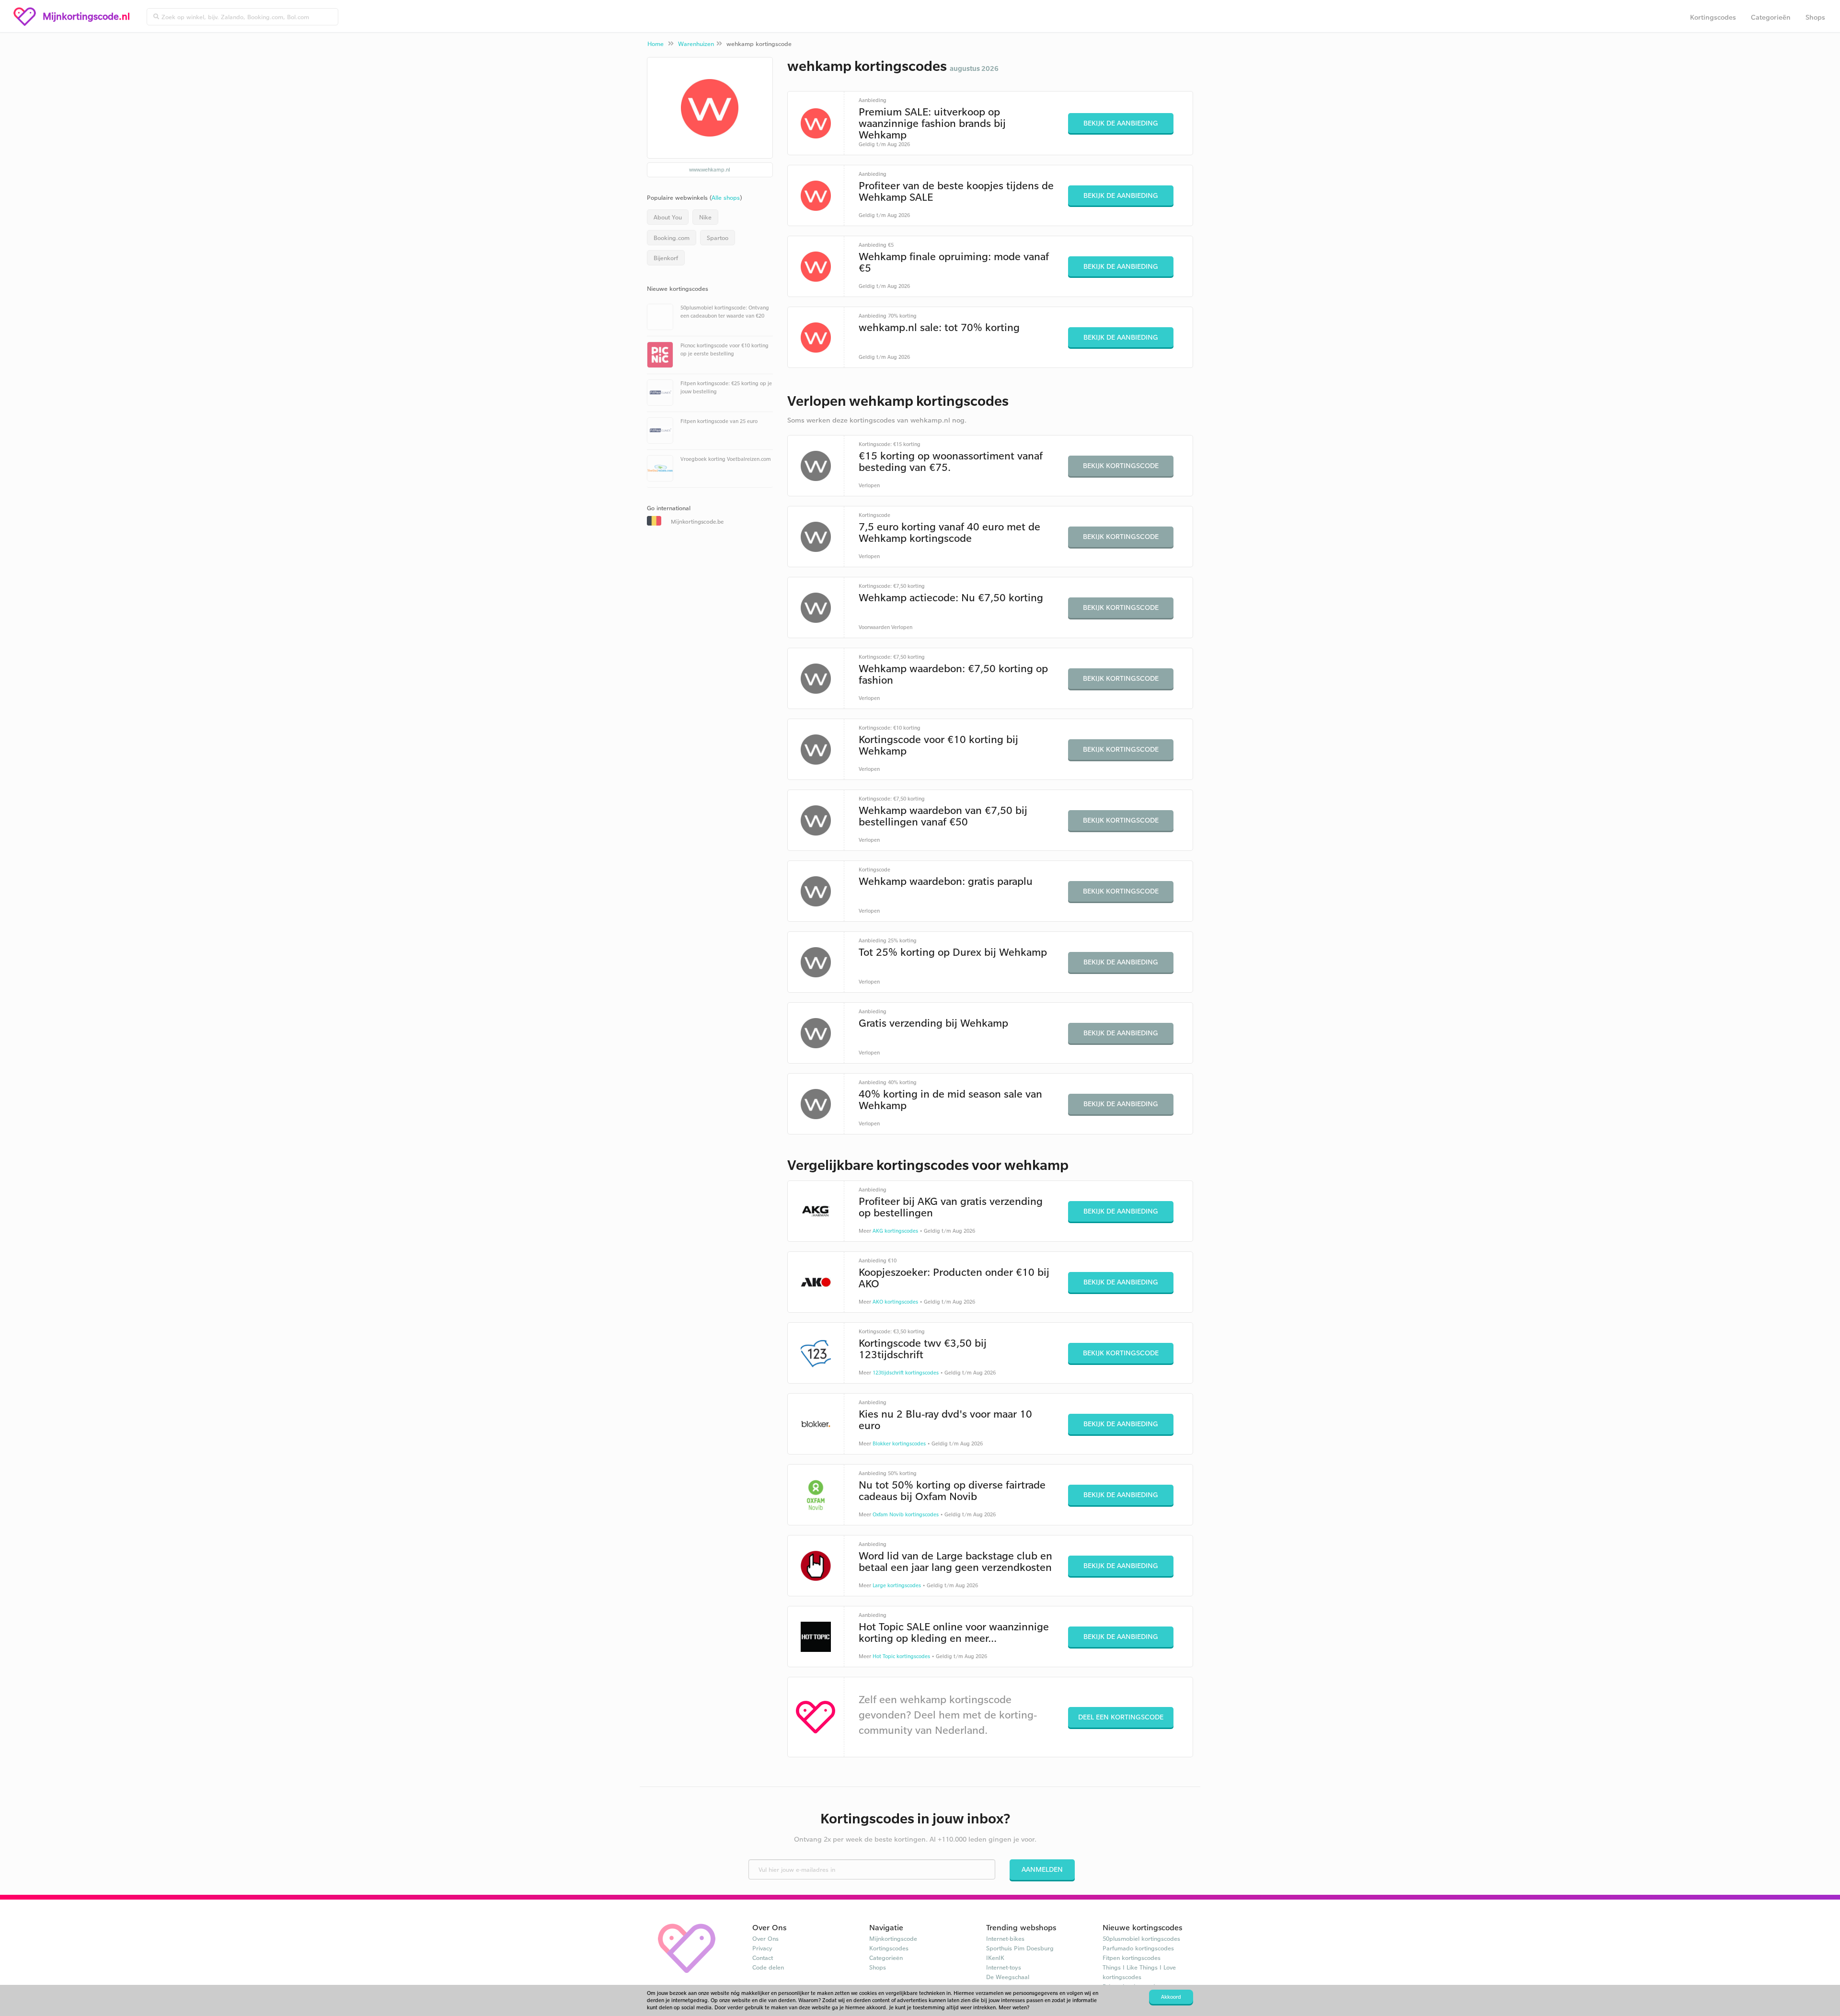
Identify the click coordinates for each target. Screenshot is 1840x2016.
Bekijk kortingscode (1121, 465)
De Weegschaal (1008, 1977)
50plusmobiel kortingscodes (1141, 1938)
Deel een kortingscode (1121, 1717)
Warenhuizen (696, 44)
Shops (1815, 17)
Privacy (762, 1948)
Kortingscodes (1713, 17)
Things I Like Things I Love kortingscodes (1139, 1972)
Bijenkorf (666, 258)
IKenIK (995, 1958)
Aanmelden (1042, 1869)
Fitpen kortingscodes (1132, 1958)
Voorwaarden (874, 627)
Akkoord (1171, 1997)
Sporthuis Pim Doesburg (1020, 1948)
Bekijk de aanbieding (1121, 123)
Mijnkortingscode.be (697, 521)
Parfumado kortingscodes (1138, 1948)
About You (668, 217)
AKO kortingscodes (895, 1302)
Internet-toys (1004, 1967)
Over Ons (765, 1938)
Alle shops (726, 197)
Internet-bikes (1005, 1938)
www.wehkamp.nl (710, 170)
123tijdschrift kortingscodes (906, 1373)
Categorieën (1771, 17)
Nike (705, 217)
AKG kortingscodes (895, 1231)
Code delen (768, 1967)
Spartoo (718, 238)
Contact (763, 1958)
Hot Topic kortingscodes (901, 1656)
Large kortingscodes (897, 1585)
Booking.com (672, 238)
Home (655, 44)
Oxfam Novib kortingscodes (906, 1514)
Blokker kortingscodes (899, 1443)
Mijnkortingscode (893, 1938)
